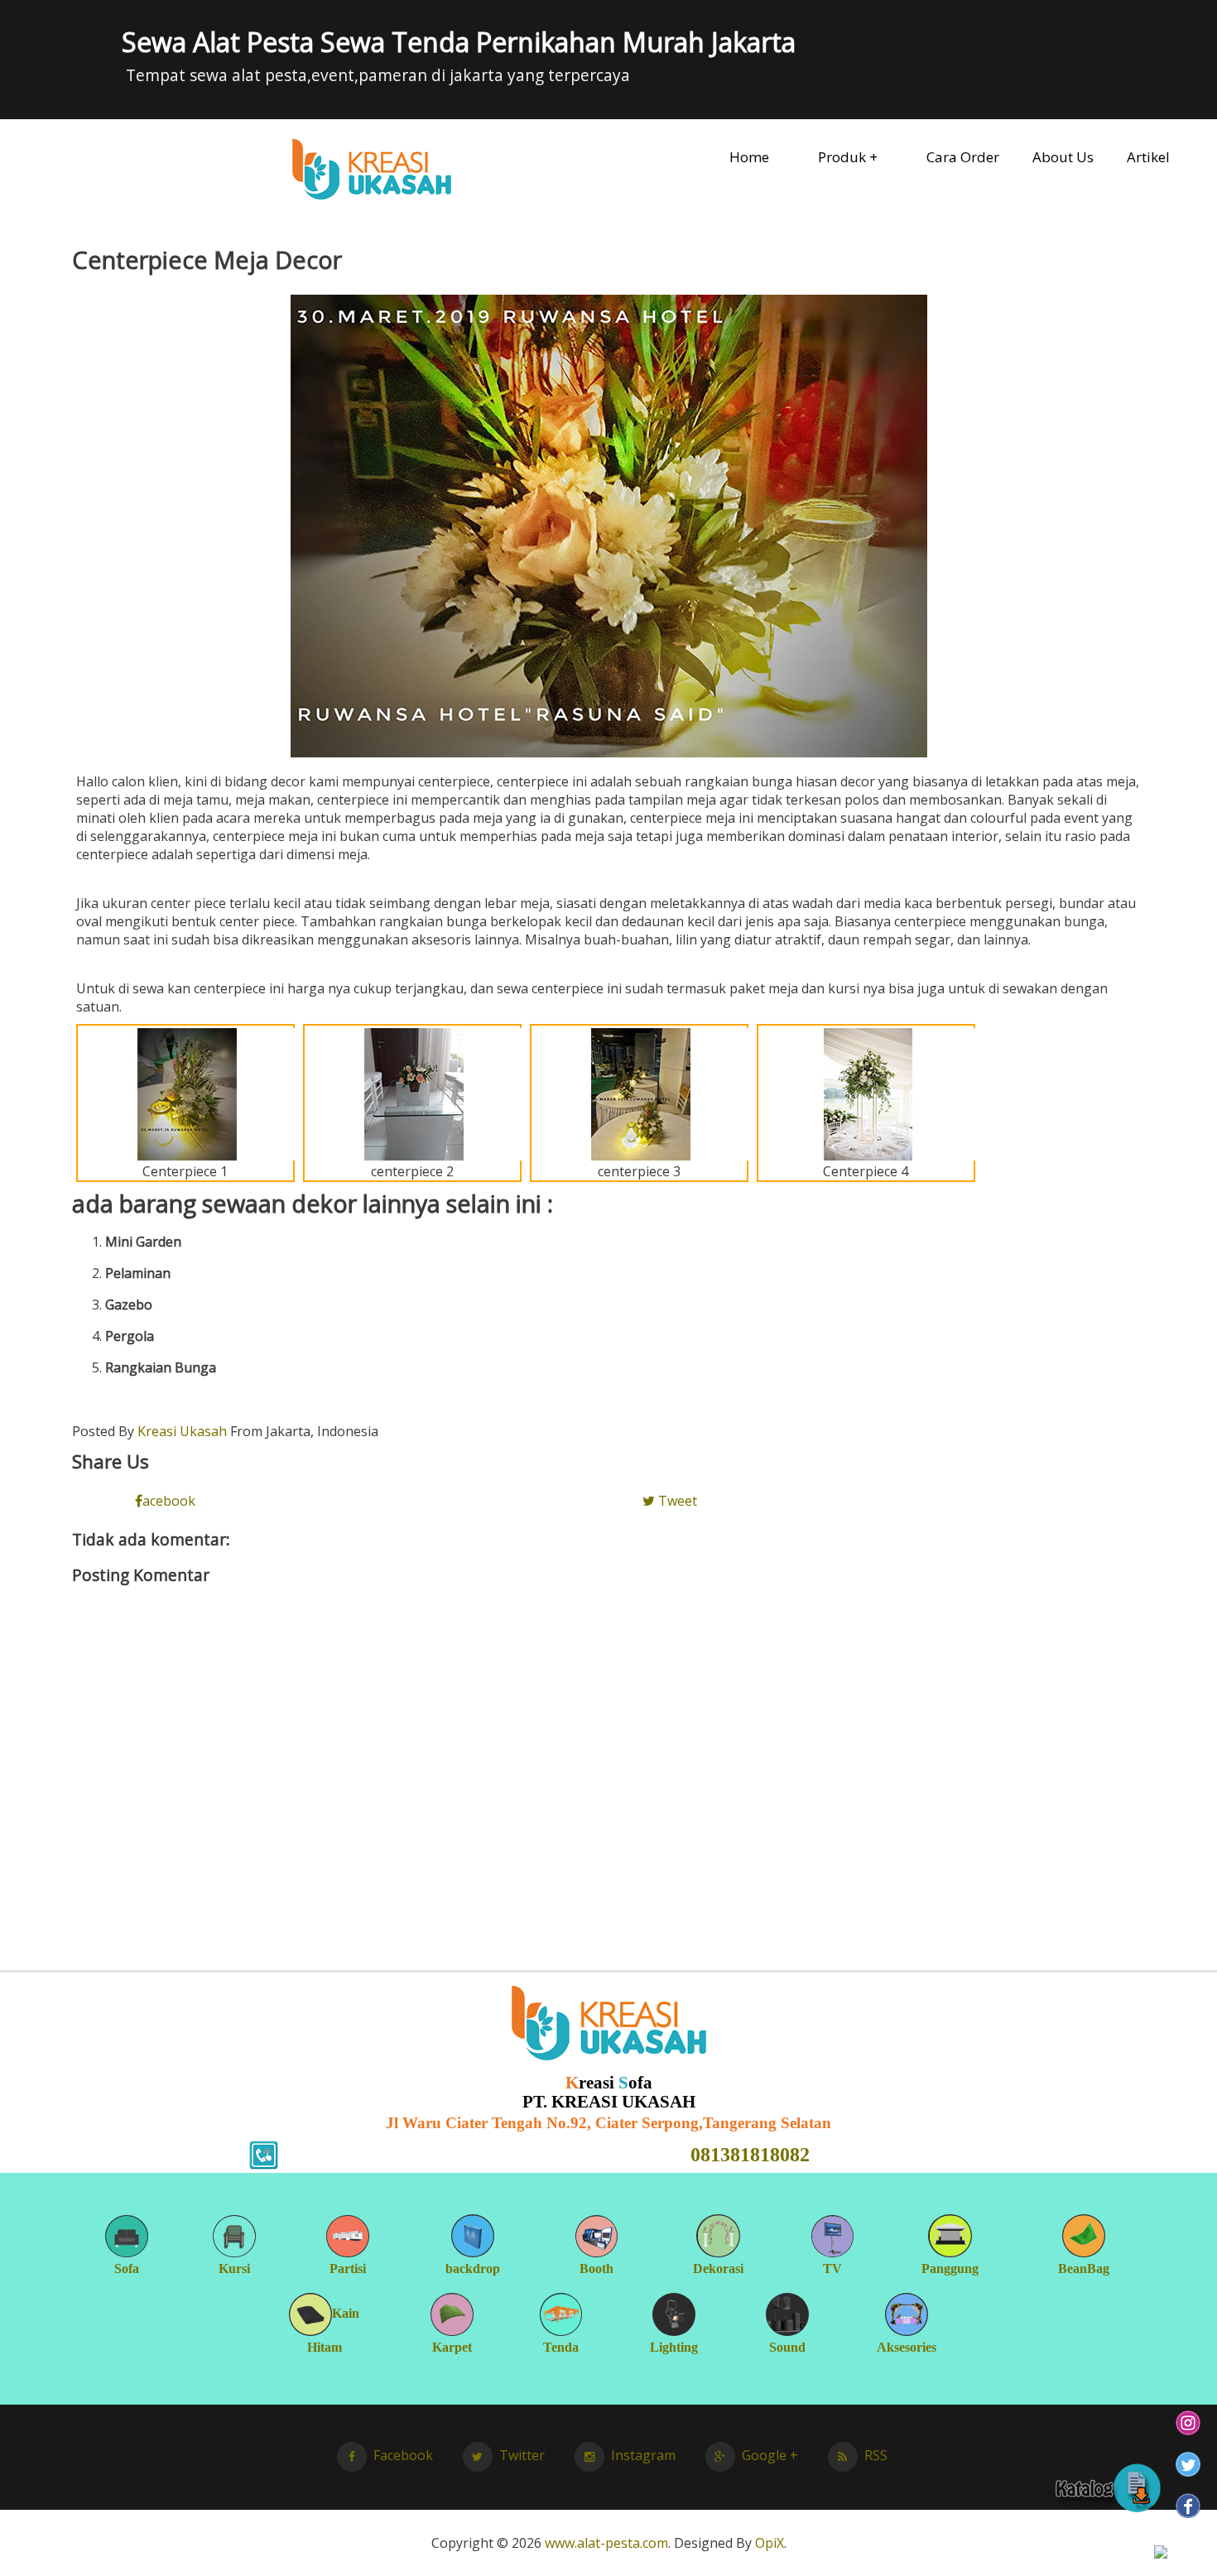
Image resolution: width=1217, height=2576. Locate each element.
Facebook (403, 2455)
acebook (169, 1501)
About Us (1063, 157)
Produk (842, 157)
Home (749, 157)
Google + (770, 2455)
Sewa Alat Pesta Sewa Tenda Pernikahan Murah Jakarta (459, 42)
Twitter (522, 2455)
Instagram (643, 2455)
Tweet (676, 1501)
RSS (876, 2455)
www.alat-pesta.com (606, 2543)
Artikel (1148, 157)
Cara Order (963, 157)
